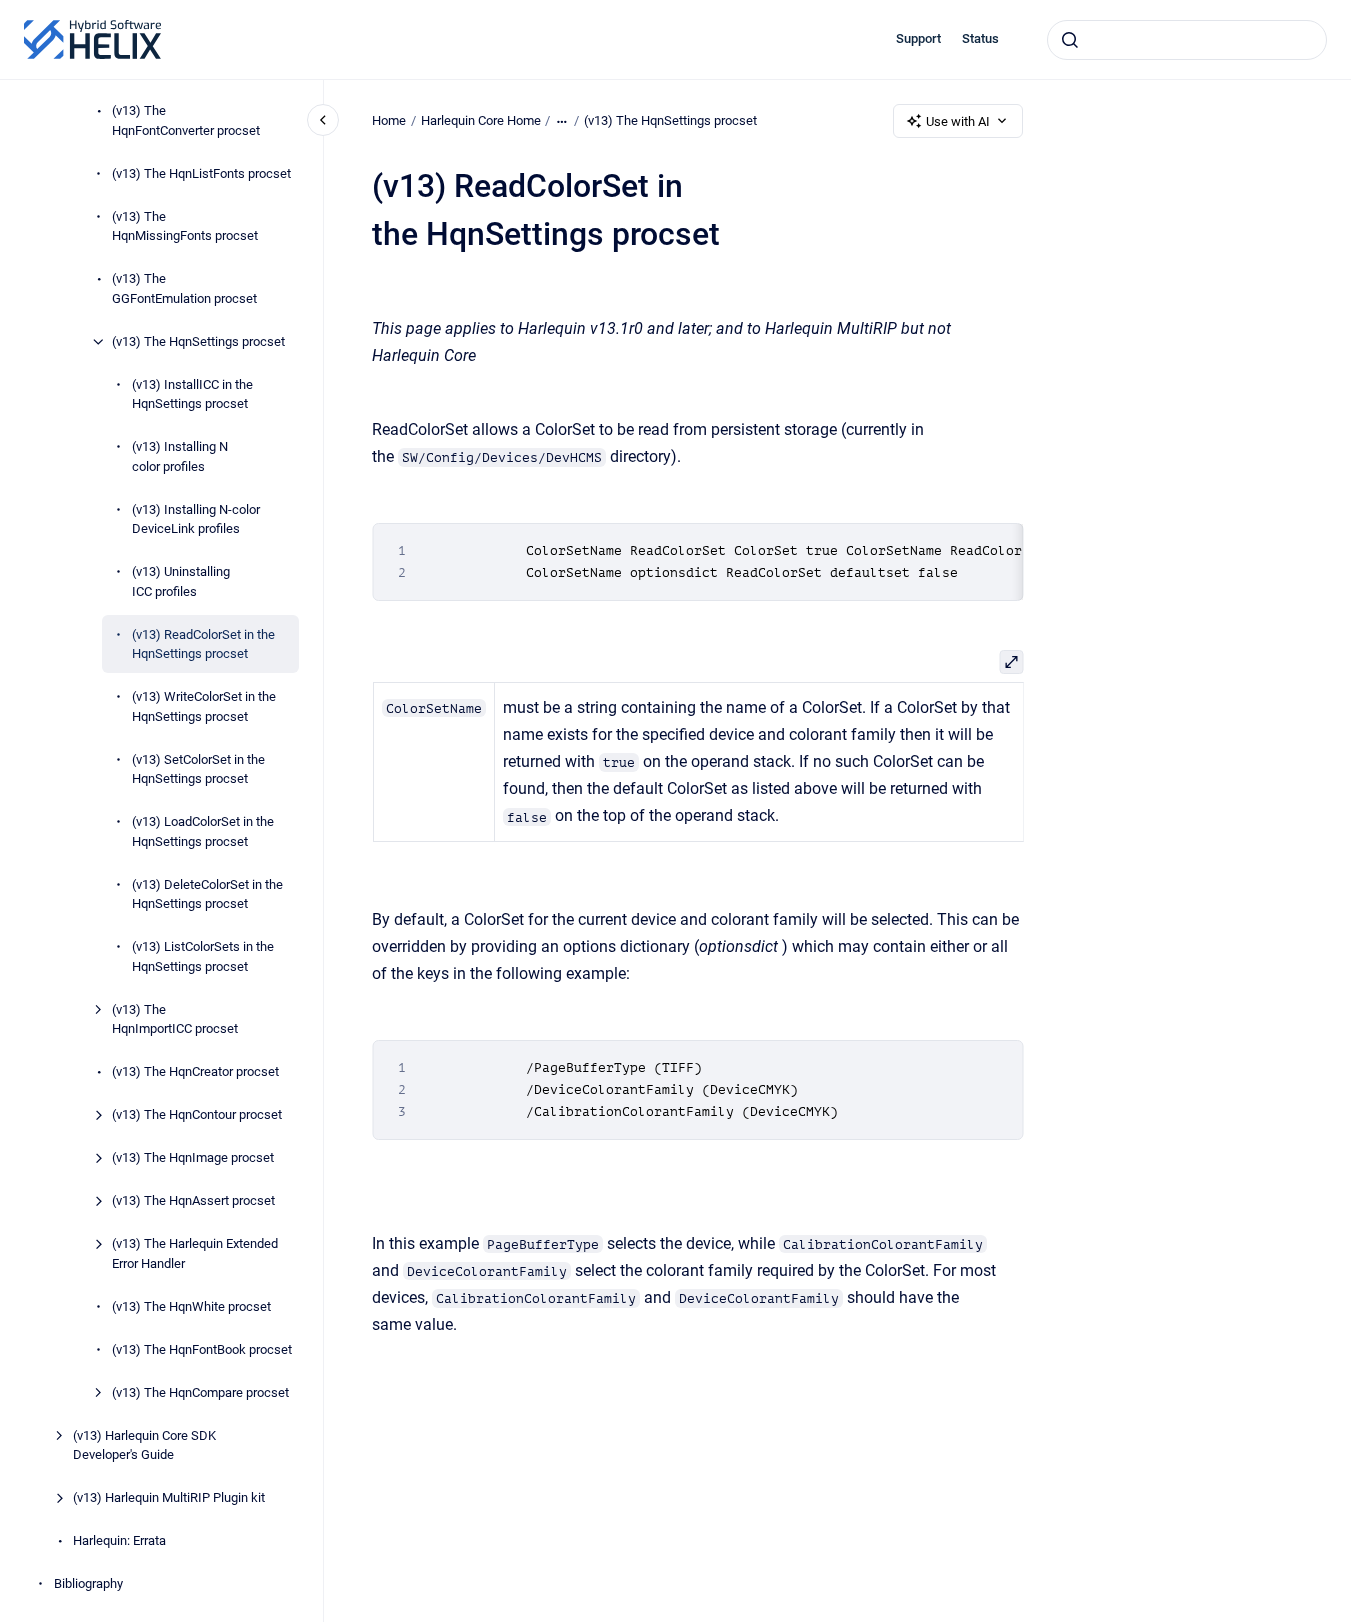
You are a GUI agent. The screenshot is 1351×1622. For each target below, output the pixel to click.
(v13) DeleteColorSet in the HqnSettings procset (207, 894)
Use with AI (958, 121)
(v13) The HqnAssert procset (193, 1200)
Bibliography (88, 1583)
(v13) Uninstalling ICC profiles (181, 581)
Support (918, 38)
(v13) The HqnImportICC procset (175, 1019)
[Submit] (1070, 40)
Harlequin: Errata (119, 1540)
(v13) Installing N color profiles (180, 456)
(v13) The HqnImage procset (193, 1157)
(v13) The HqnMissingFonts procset (185, 226)
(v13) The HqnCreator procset (195, 1071)
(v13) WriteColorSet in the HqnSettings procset (204, 706)
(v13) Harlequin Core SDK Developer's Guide (144, 1445)
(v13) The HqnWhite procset (191, 1306)
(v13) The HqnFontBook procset (202, 1349)
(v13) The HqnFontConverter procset (186, 120)
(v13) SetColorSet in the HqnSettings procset (198, 769)
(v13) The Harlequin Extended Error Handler (195, 1253)
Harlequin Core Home (481, 120)
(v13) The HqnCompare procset (200, 1392)
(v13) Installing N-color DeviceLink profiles (196, 519)
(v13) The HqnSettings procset (198, 341)
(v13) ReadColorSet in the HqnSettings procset (203, 644)
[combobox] (1187, 40)
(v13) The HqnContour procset (197, 1114)
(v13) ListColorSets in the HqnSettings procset (203, 956)
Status (980, 38)
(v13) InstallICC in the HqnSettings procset (192, 394)
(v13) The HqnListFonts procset (201, 173)
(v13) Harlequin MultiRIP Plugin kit (169, 1497)
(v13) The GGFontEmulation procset (184, 288)
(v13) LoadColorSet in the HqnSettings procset (203, 831)
